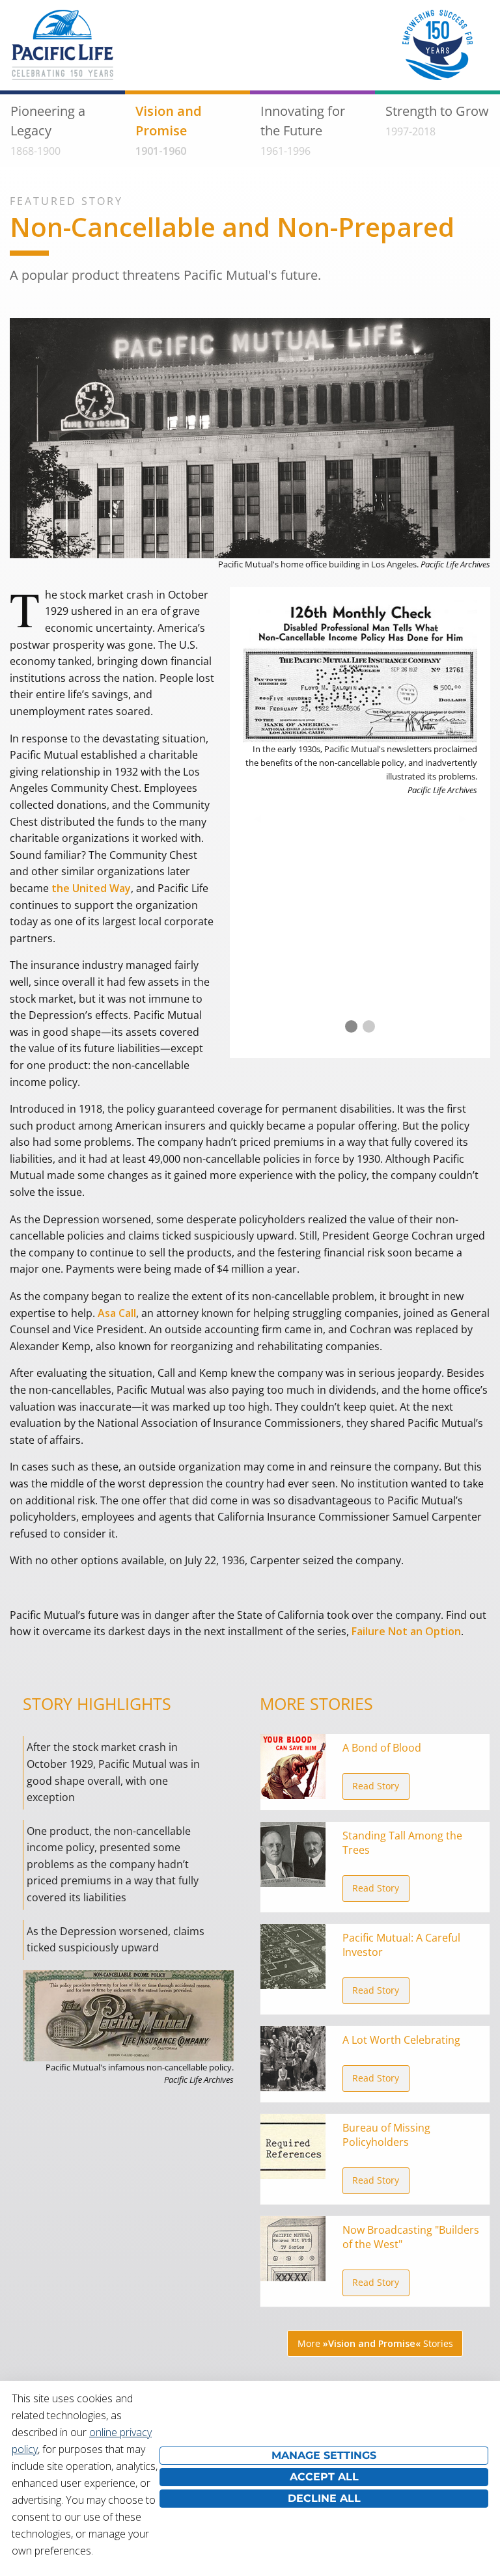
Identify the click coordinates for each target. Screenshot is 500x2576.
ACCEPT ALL (324, 2477)
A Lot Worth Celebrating (401, 2040)
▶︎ (468, 818)
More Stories (375, 2343)
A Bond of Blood (382, 1748)
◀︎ (262, 818)
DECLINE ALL (324, 2498)
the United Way (91, 888)
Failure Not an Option (406, 1631)
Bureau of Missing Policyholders (386, 2135)
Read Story (376, 1786)
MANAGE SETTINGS (324, 2455)
